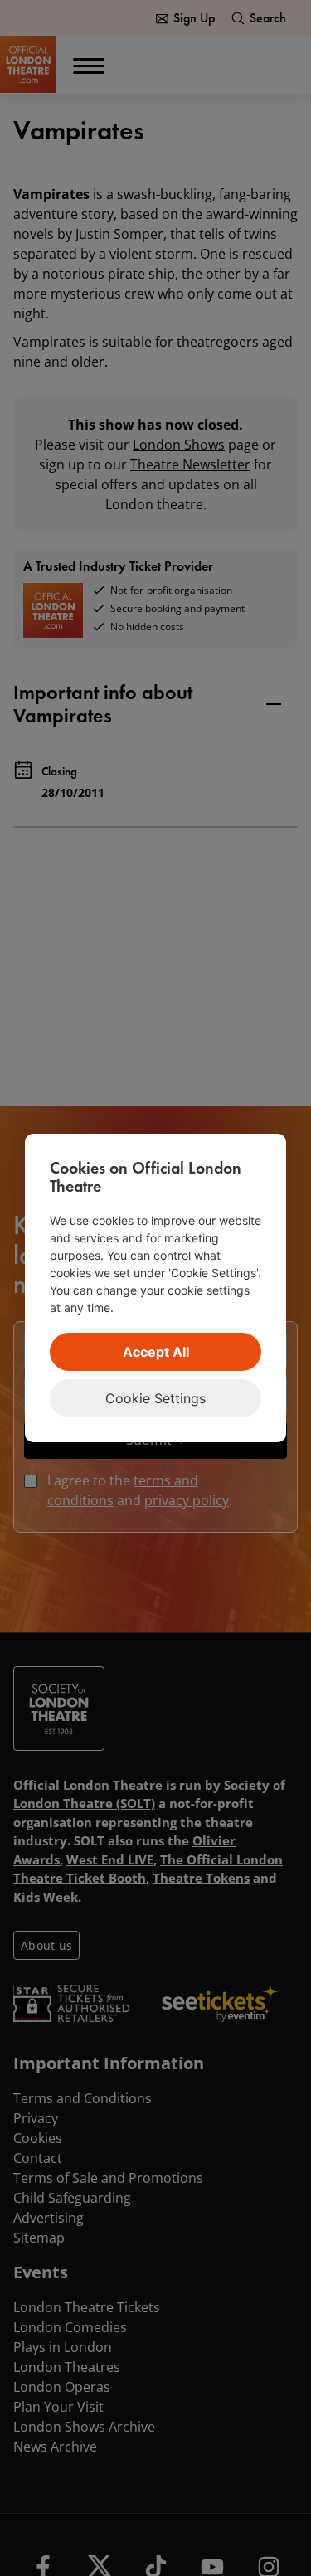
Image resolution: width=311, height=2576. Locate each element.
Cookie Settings (155, 1398)
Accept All (156, 1352)
